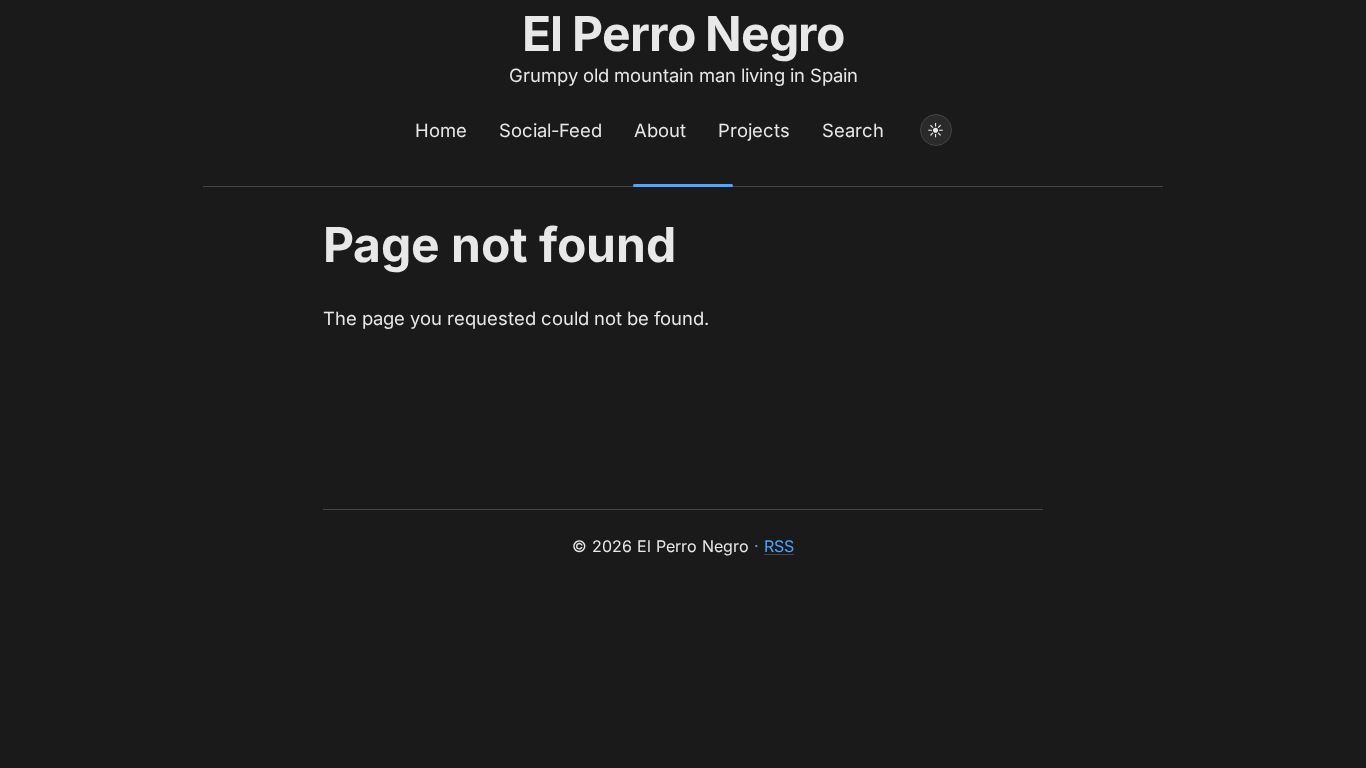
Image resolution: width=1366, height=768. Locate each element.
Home (441, 130)
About (660, 130)
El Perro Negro (683, 33)
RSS (779, 546)
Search (853, 130)
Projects (754, 130)
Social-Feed (550, 130)
